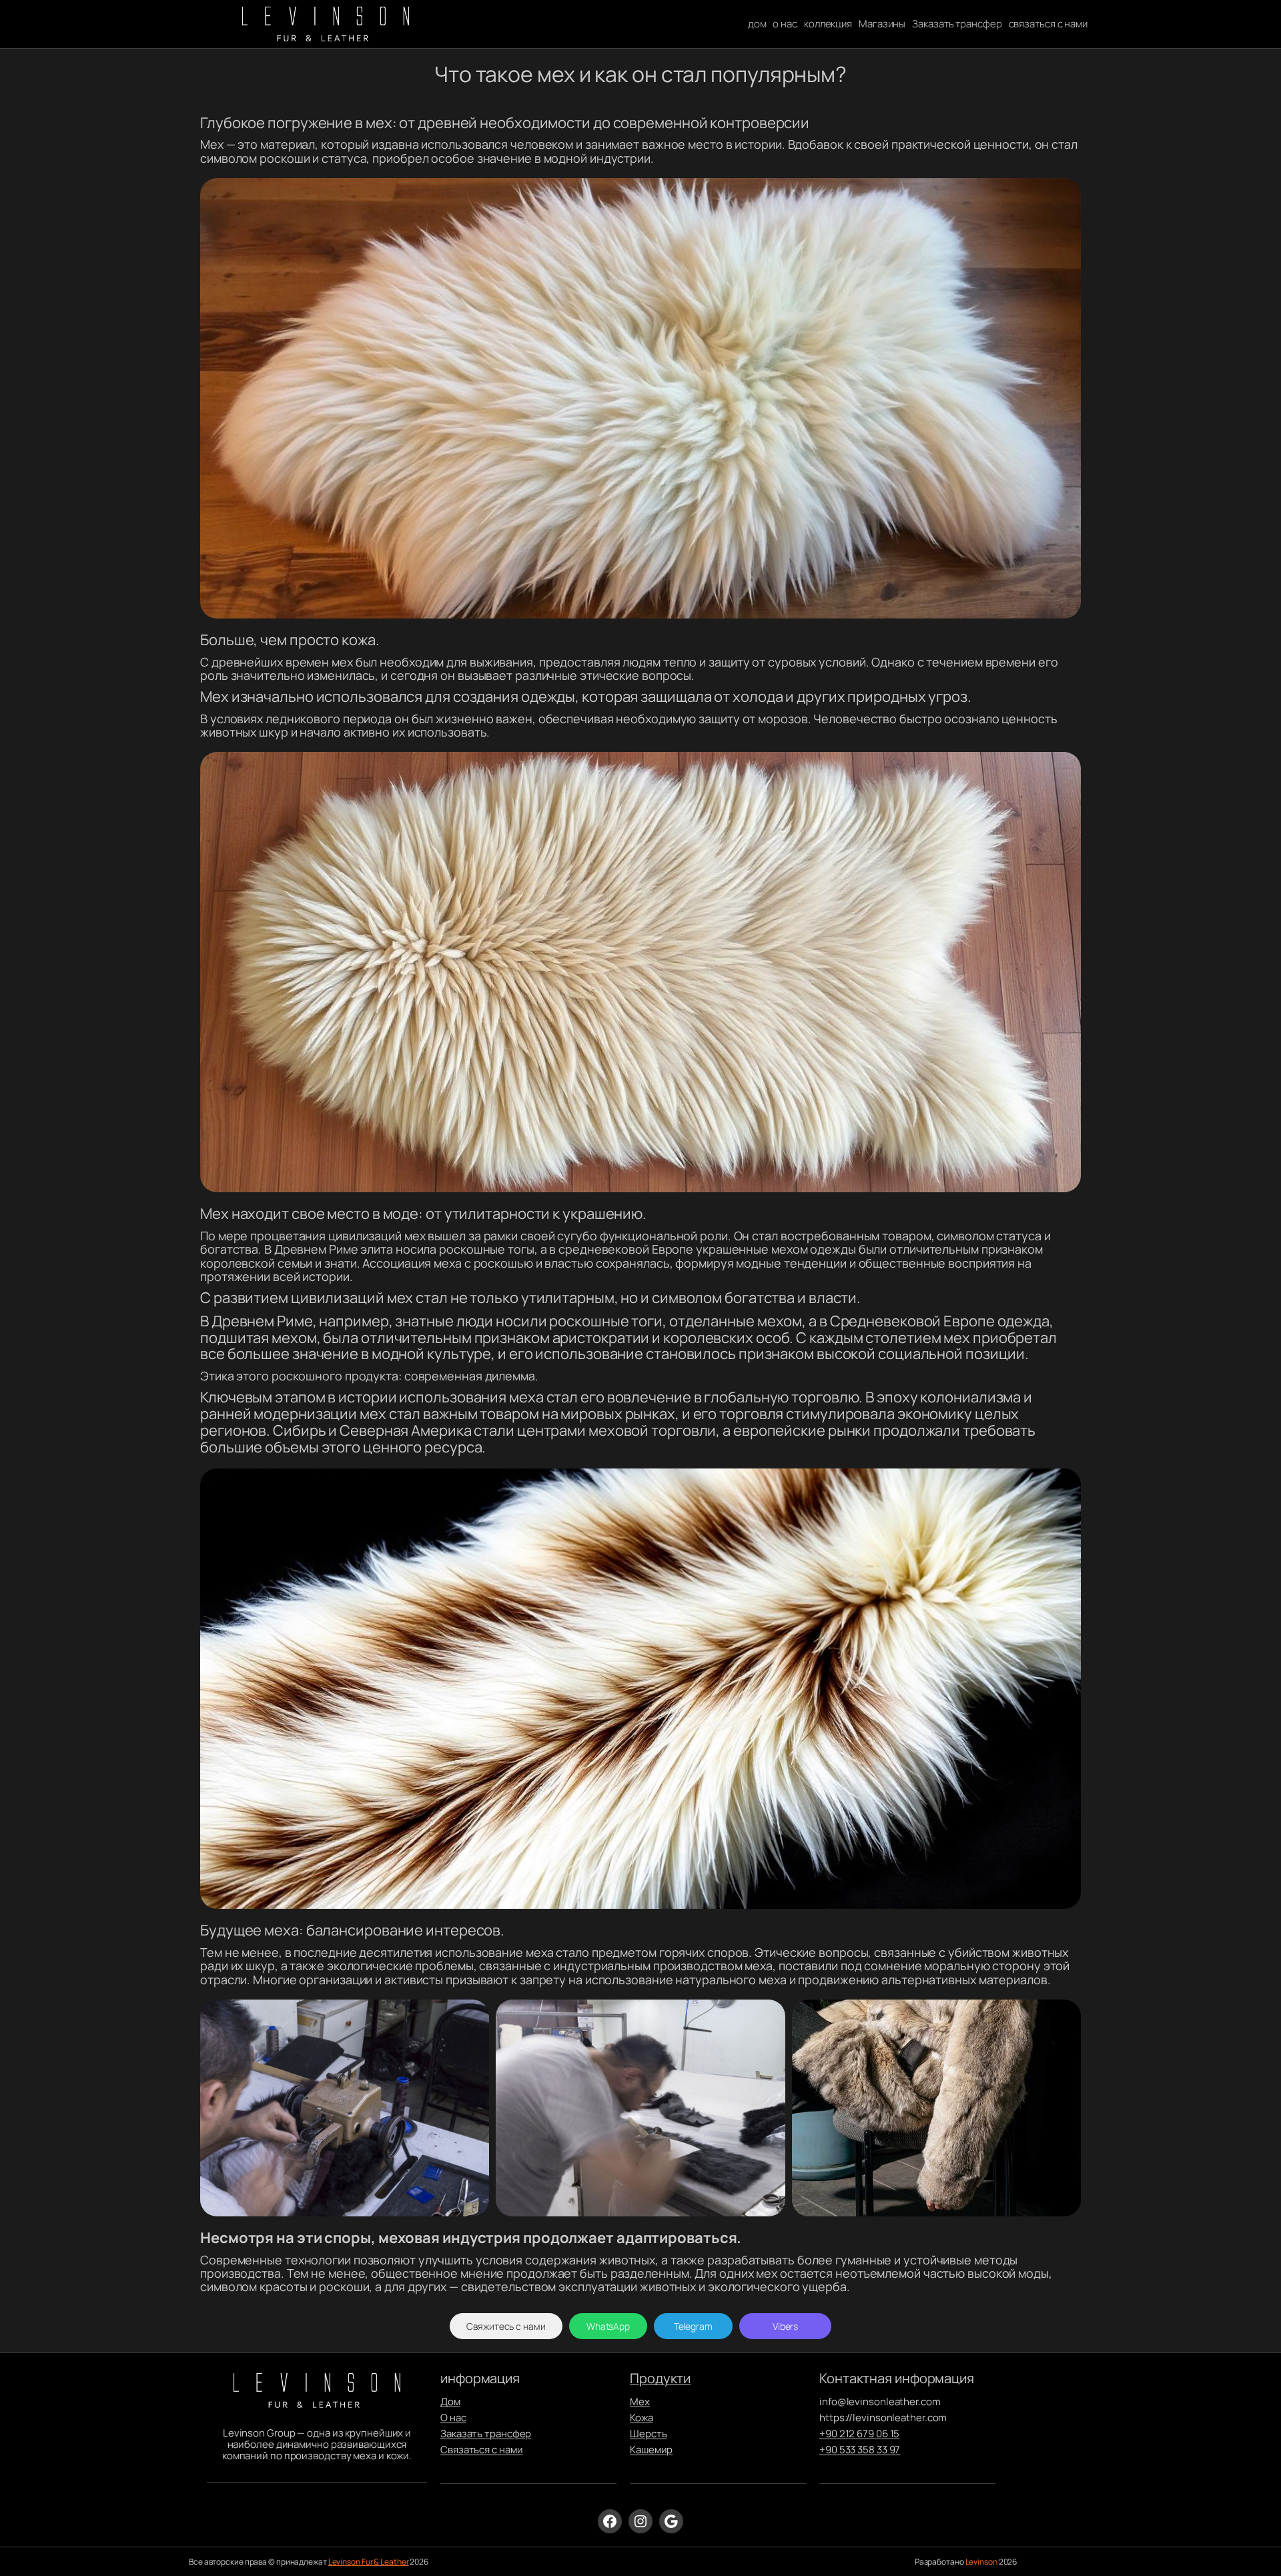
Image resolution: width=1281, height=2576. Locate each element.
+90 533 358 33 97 (860, 2450)
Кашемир (651, 2450)
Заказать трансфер (486, 2434)
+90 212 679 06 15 (859, 2434)
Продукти (660, 2378)
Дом (450, 2402)
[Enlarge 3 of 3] (1063, 2017)
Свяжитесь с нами (506, 2326)
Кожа (642, 2418)
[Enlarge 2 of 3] (768, 2017)
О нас (453, 2418)
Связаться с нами (481, 2450)
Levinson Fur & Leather (369, 2562)
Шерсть (648, 2434)
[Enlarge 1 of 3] (472, 2017)
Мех (640, 2402)
